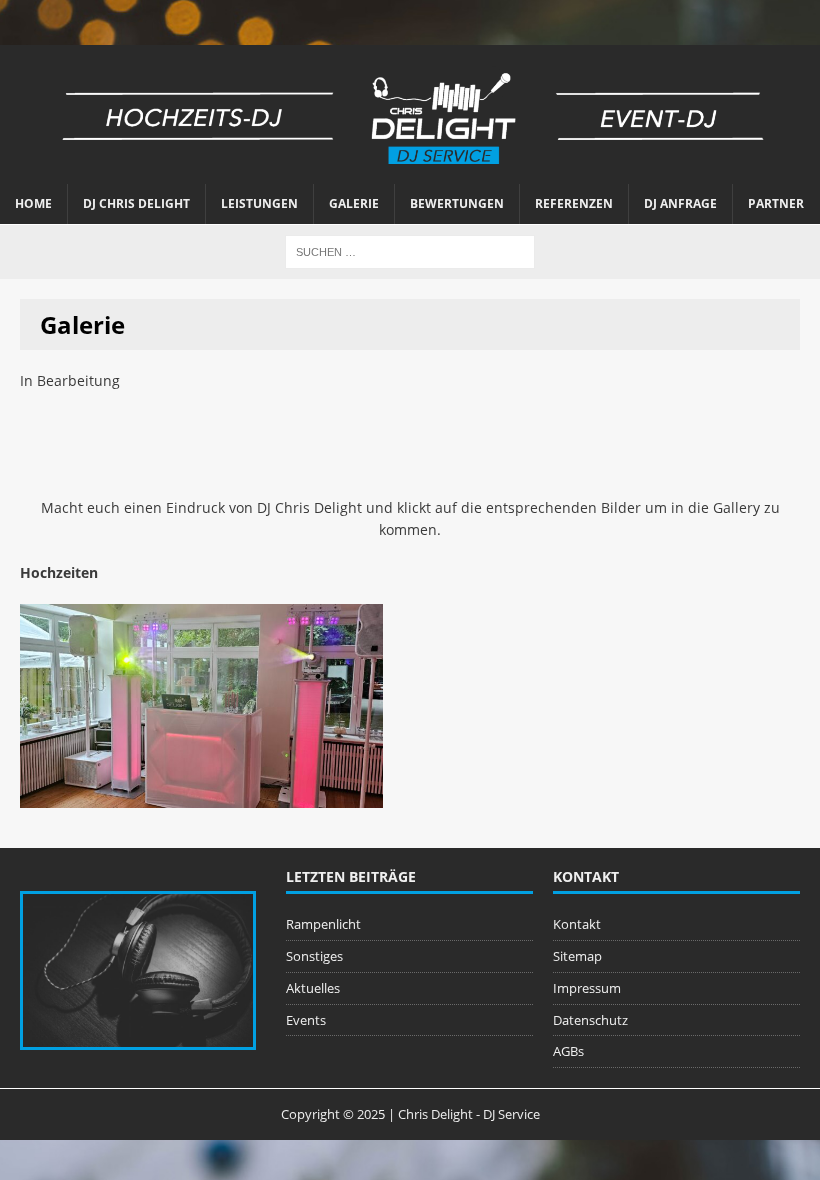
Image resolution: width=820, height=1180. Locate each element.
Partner (776, 203)
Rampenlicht (323, 924)
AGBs (568, 1051)
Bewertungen (457, 203)
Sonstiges (314, 956)
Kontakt (577, 924)
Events (306, 1020)
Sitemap (577, 956)
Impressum (587, 988)
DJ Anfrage (680, 203)
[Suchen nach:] (410, 250)
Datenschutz (590, 1020)
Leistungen (259, 203)
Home (33, 203)
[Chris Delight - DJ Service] (410, 114)
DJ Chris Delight (136, 203)
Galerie (354, 203)
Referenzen (574, 203)
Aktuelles (313, 988)
